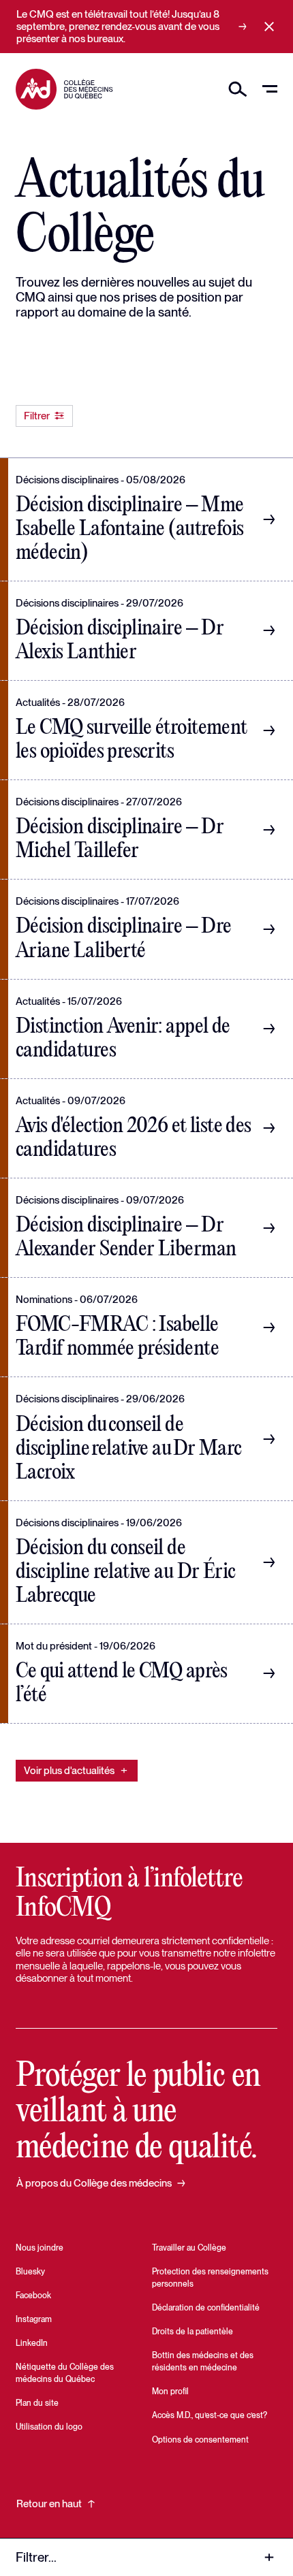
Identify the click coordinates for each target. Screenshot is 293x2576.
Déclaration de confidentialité (206, 2308)
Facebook (33, 2296)
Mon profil (170, 2392)
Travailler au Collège (189, 2248)
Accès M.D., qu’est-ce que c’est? (210, 2415)
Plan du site (37, 2403)
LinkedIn (32, 2343)
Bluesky (30, 2272)
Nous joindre (40, 2248)
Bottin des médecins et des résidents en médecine (203, 2362)
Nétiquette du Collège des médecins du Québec (65, 2373)
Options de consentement (200, 2440)
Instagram (34, 2319)
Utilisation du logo (49, 2427)
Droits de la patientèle (192, 2332)
